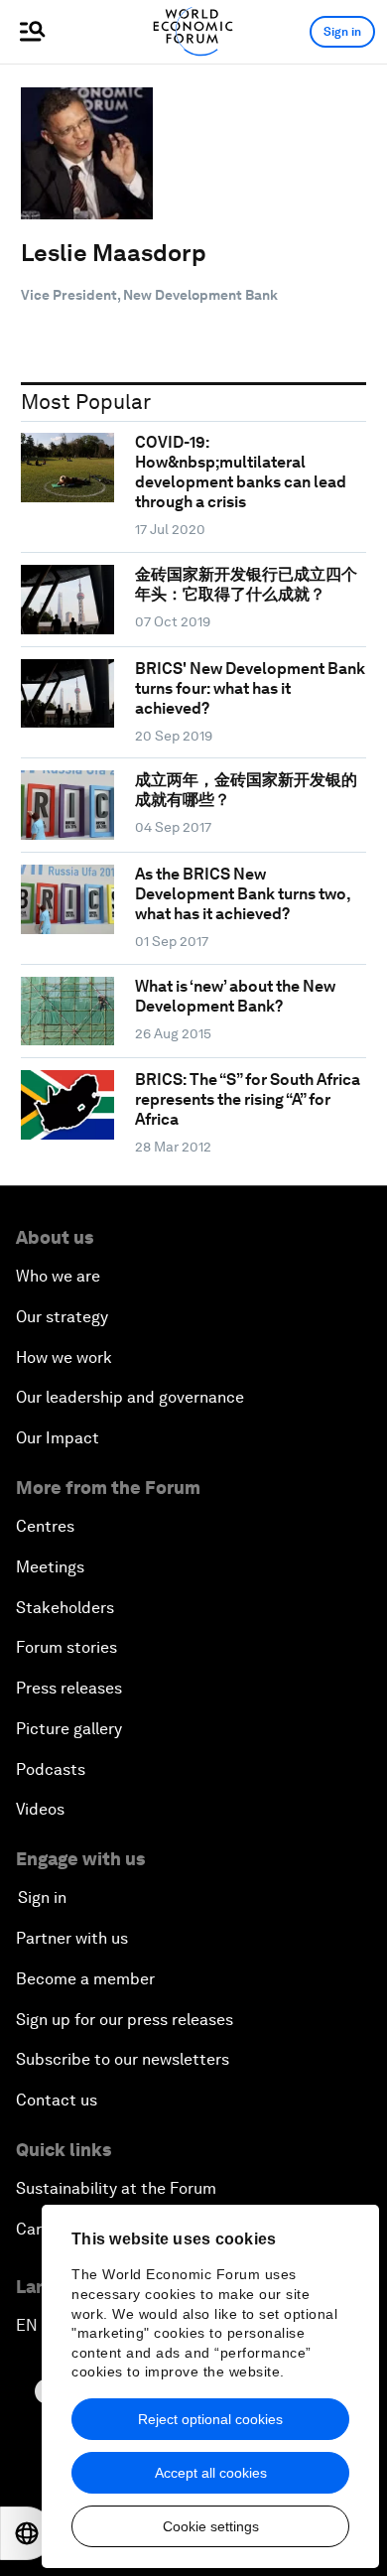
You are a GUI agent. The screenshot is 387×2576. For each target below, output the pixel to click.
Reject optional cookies (210, 2419)
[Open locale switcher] (27, 2533)
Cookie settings (211, 2526)
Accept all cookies (211, 2473)
